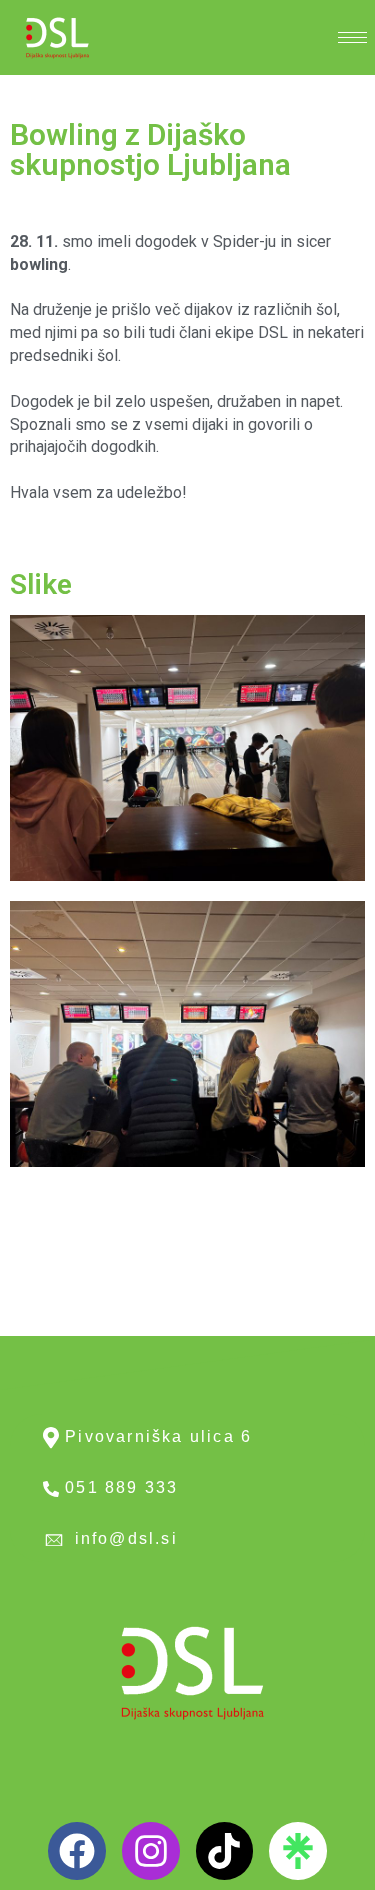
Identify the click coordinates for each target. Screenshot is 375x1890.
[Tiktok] (225, 1851)
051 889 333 (118, 1487)
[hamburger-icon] (352, 37)
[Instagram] (151, 1851)
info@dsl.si (122, 1538)
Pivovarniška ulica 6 (155, 1436)
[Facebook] (77, 1851)
